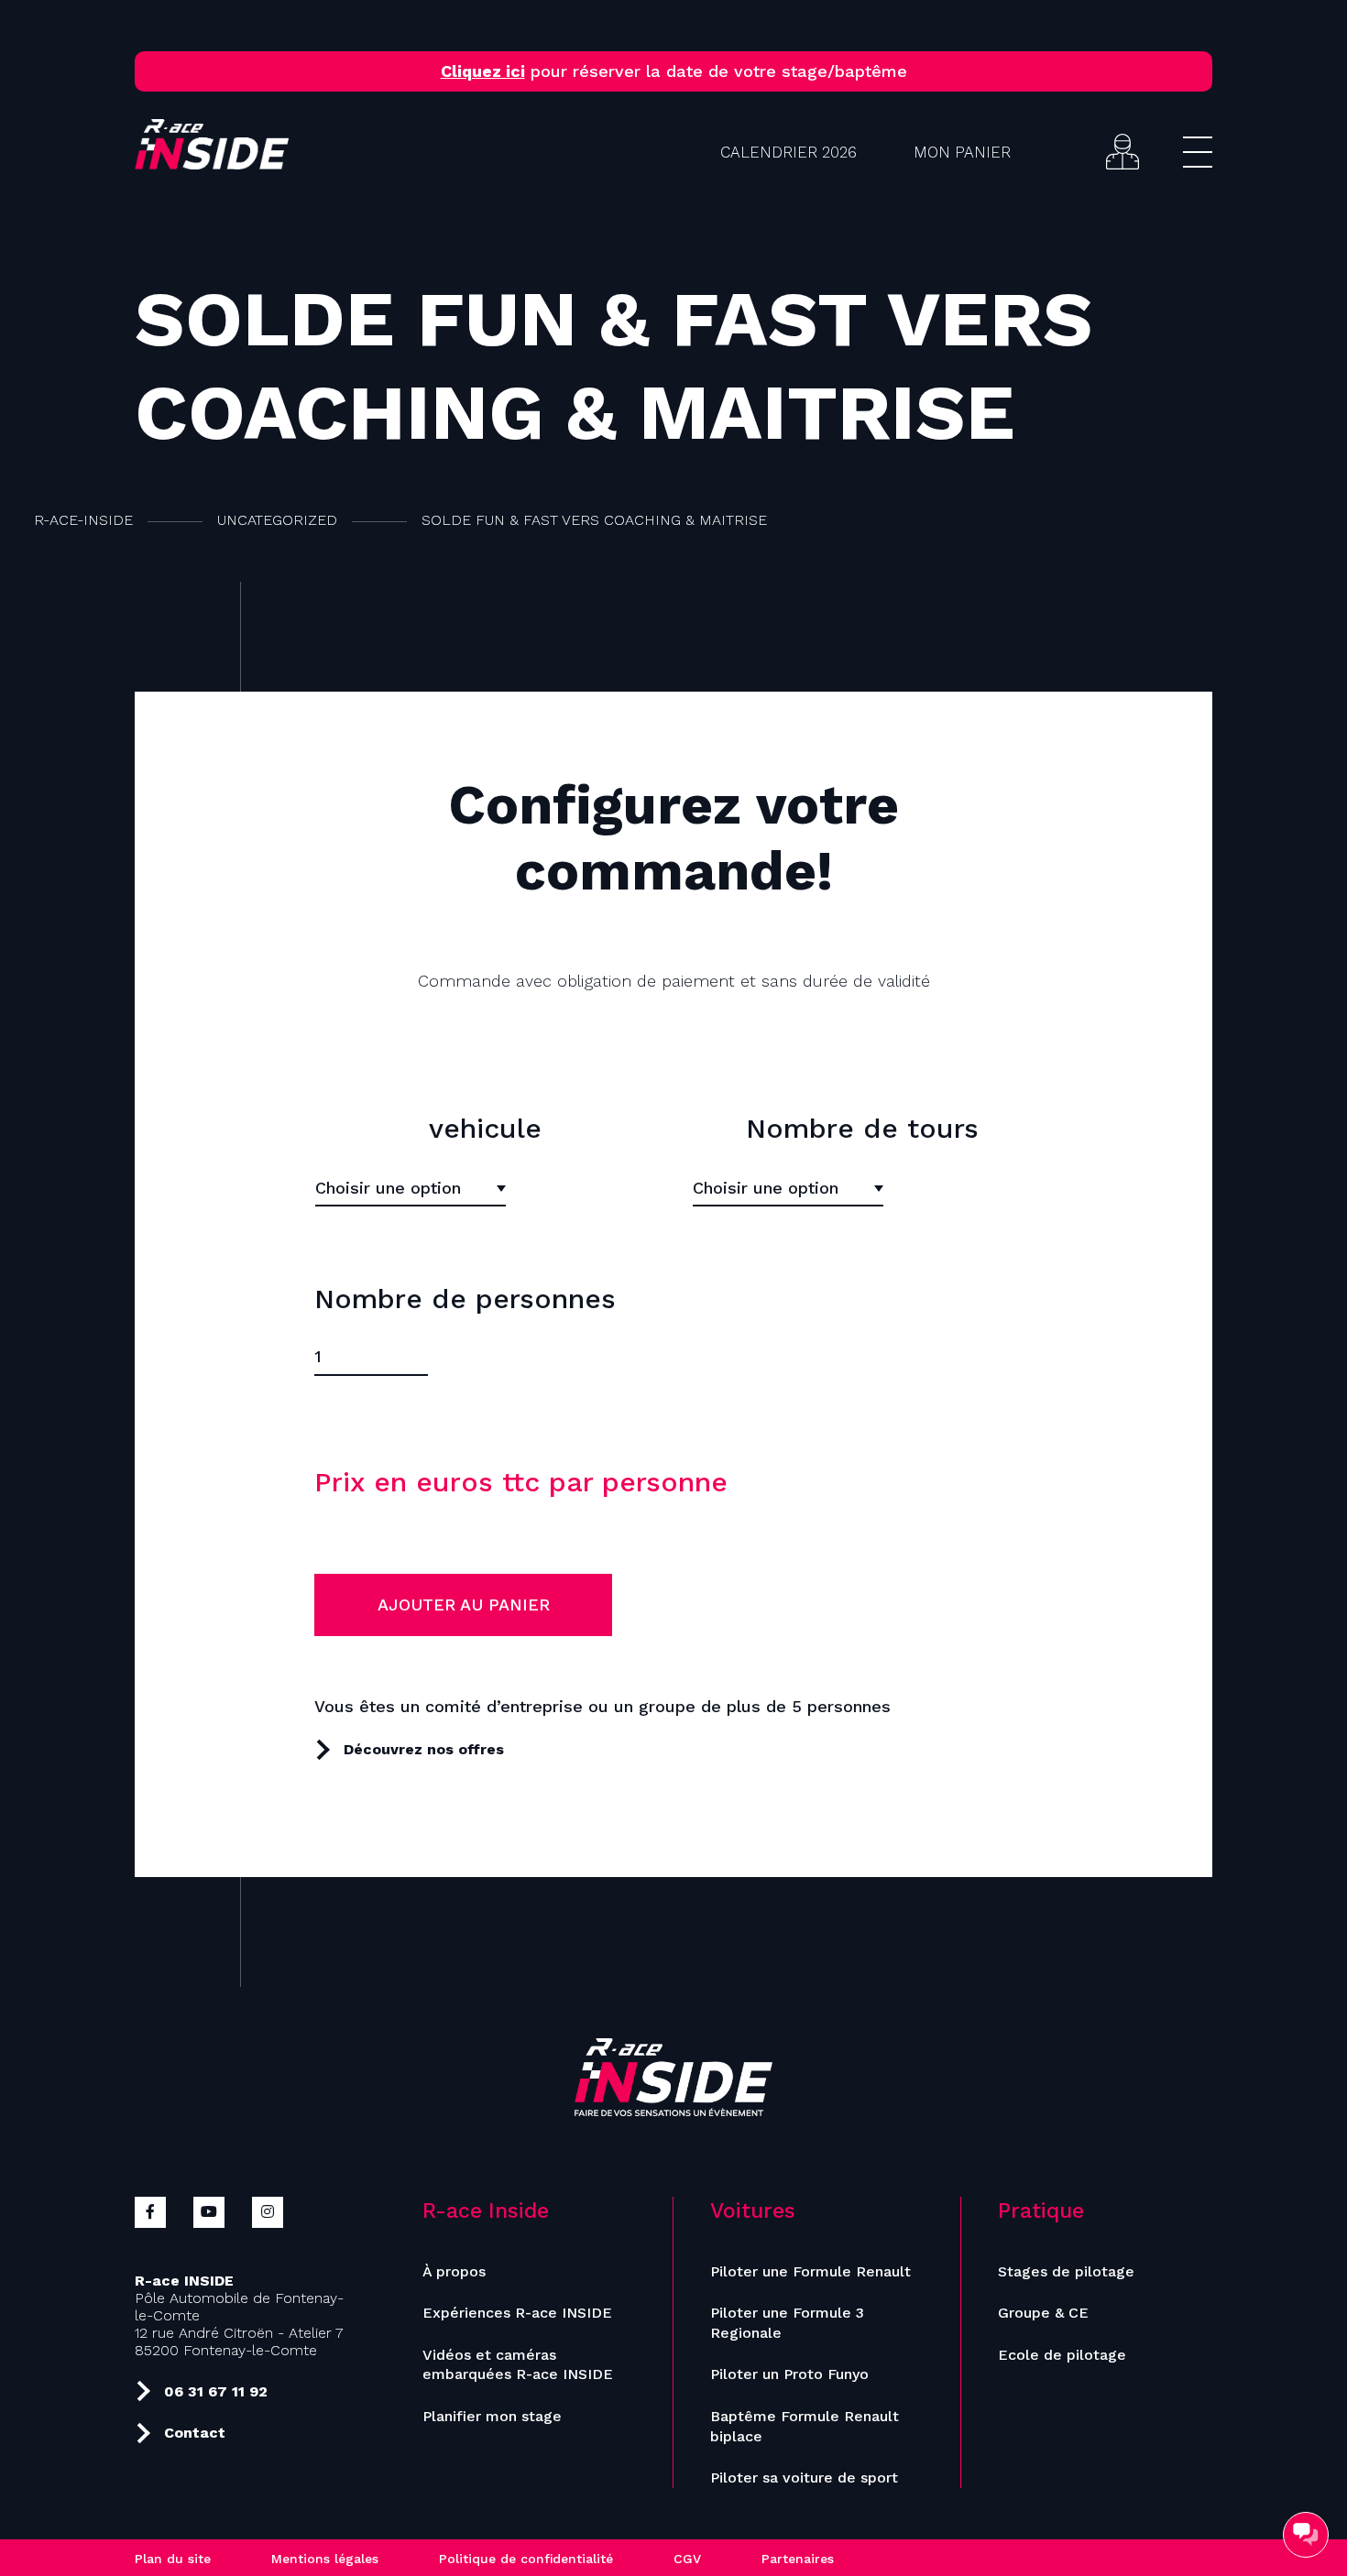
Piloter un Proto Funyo (789, 2374)
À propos (454, 2271)
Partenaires (798, 2559)
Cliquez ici (483, 71)
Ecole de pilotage (1062, 2355)
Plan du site (173, 2559)
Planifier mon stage (492, 2416)
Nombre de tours (862, 1128)
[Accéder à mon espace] (1122, 152)
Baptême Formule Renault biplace (805, 2426)
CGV (687, 2559)
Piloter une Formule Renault (810, 2271)
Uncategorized (277, 520)
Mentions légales (325, 2559)
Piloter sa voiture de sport (804, 2478)
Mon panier (962, 152)
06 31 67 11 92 (216, 2391)
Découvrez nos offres (424, 1749)
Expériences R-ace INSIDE (517, 2313)
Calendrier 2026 (788, 152)
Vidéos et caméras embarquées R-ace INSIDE (518, 2365)
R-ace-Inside (83, 520)
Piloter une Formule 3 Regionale (787, 2323)
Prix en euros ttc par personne (521, 1482)
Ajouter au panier (464, 1605)
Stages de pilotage (1066, 2271)
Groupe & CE (1043, 2313)
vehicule (485, 1128)
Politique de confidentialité (526, 2559)
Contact (195, 2433)
